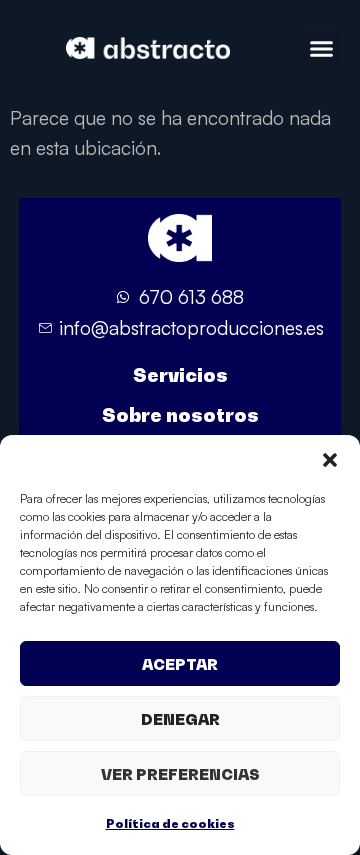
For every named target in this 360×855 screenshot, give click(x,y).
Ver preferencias (180, 774)
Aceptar (180, 664)
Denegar (180, 719)
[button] (330, 460)
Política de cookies (170, 823)
